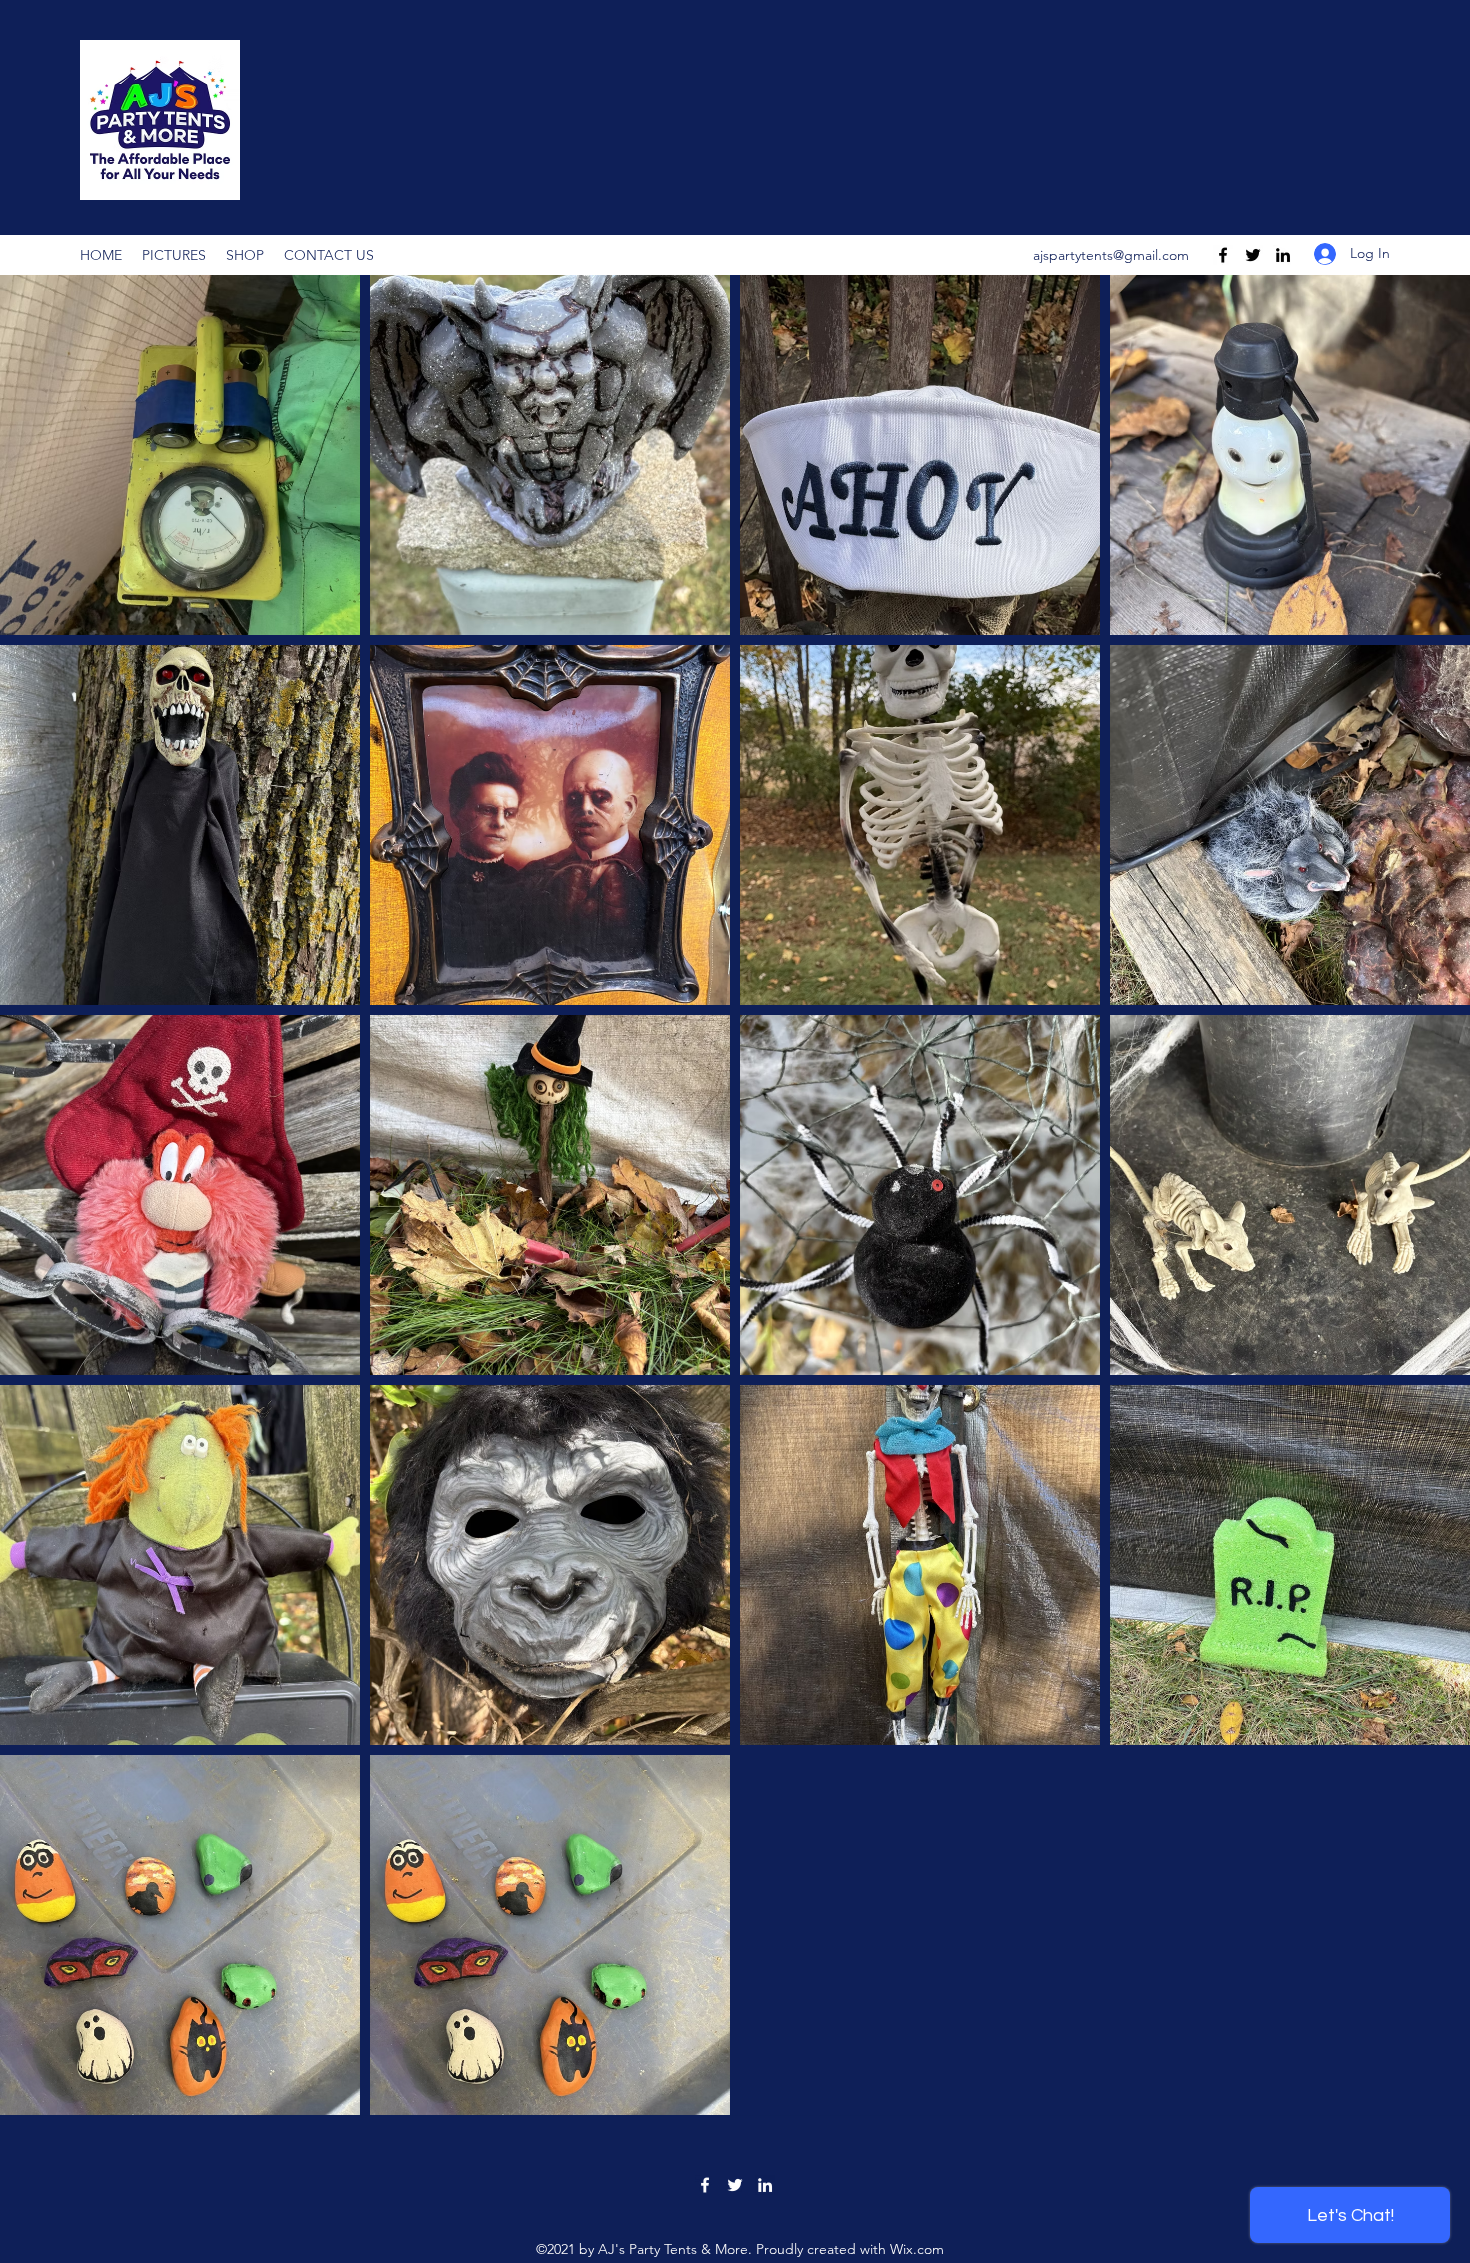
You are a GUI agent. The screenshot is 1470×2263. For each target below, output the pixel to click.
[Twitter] (1253, 255)
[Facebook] (1223, 255)
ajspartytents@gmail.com (1111, 255)
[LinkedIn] (1283, 255)
